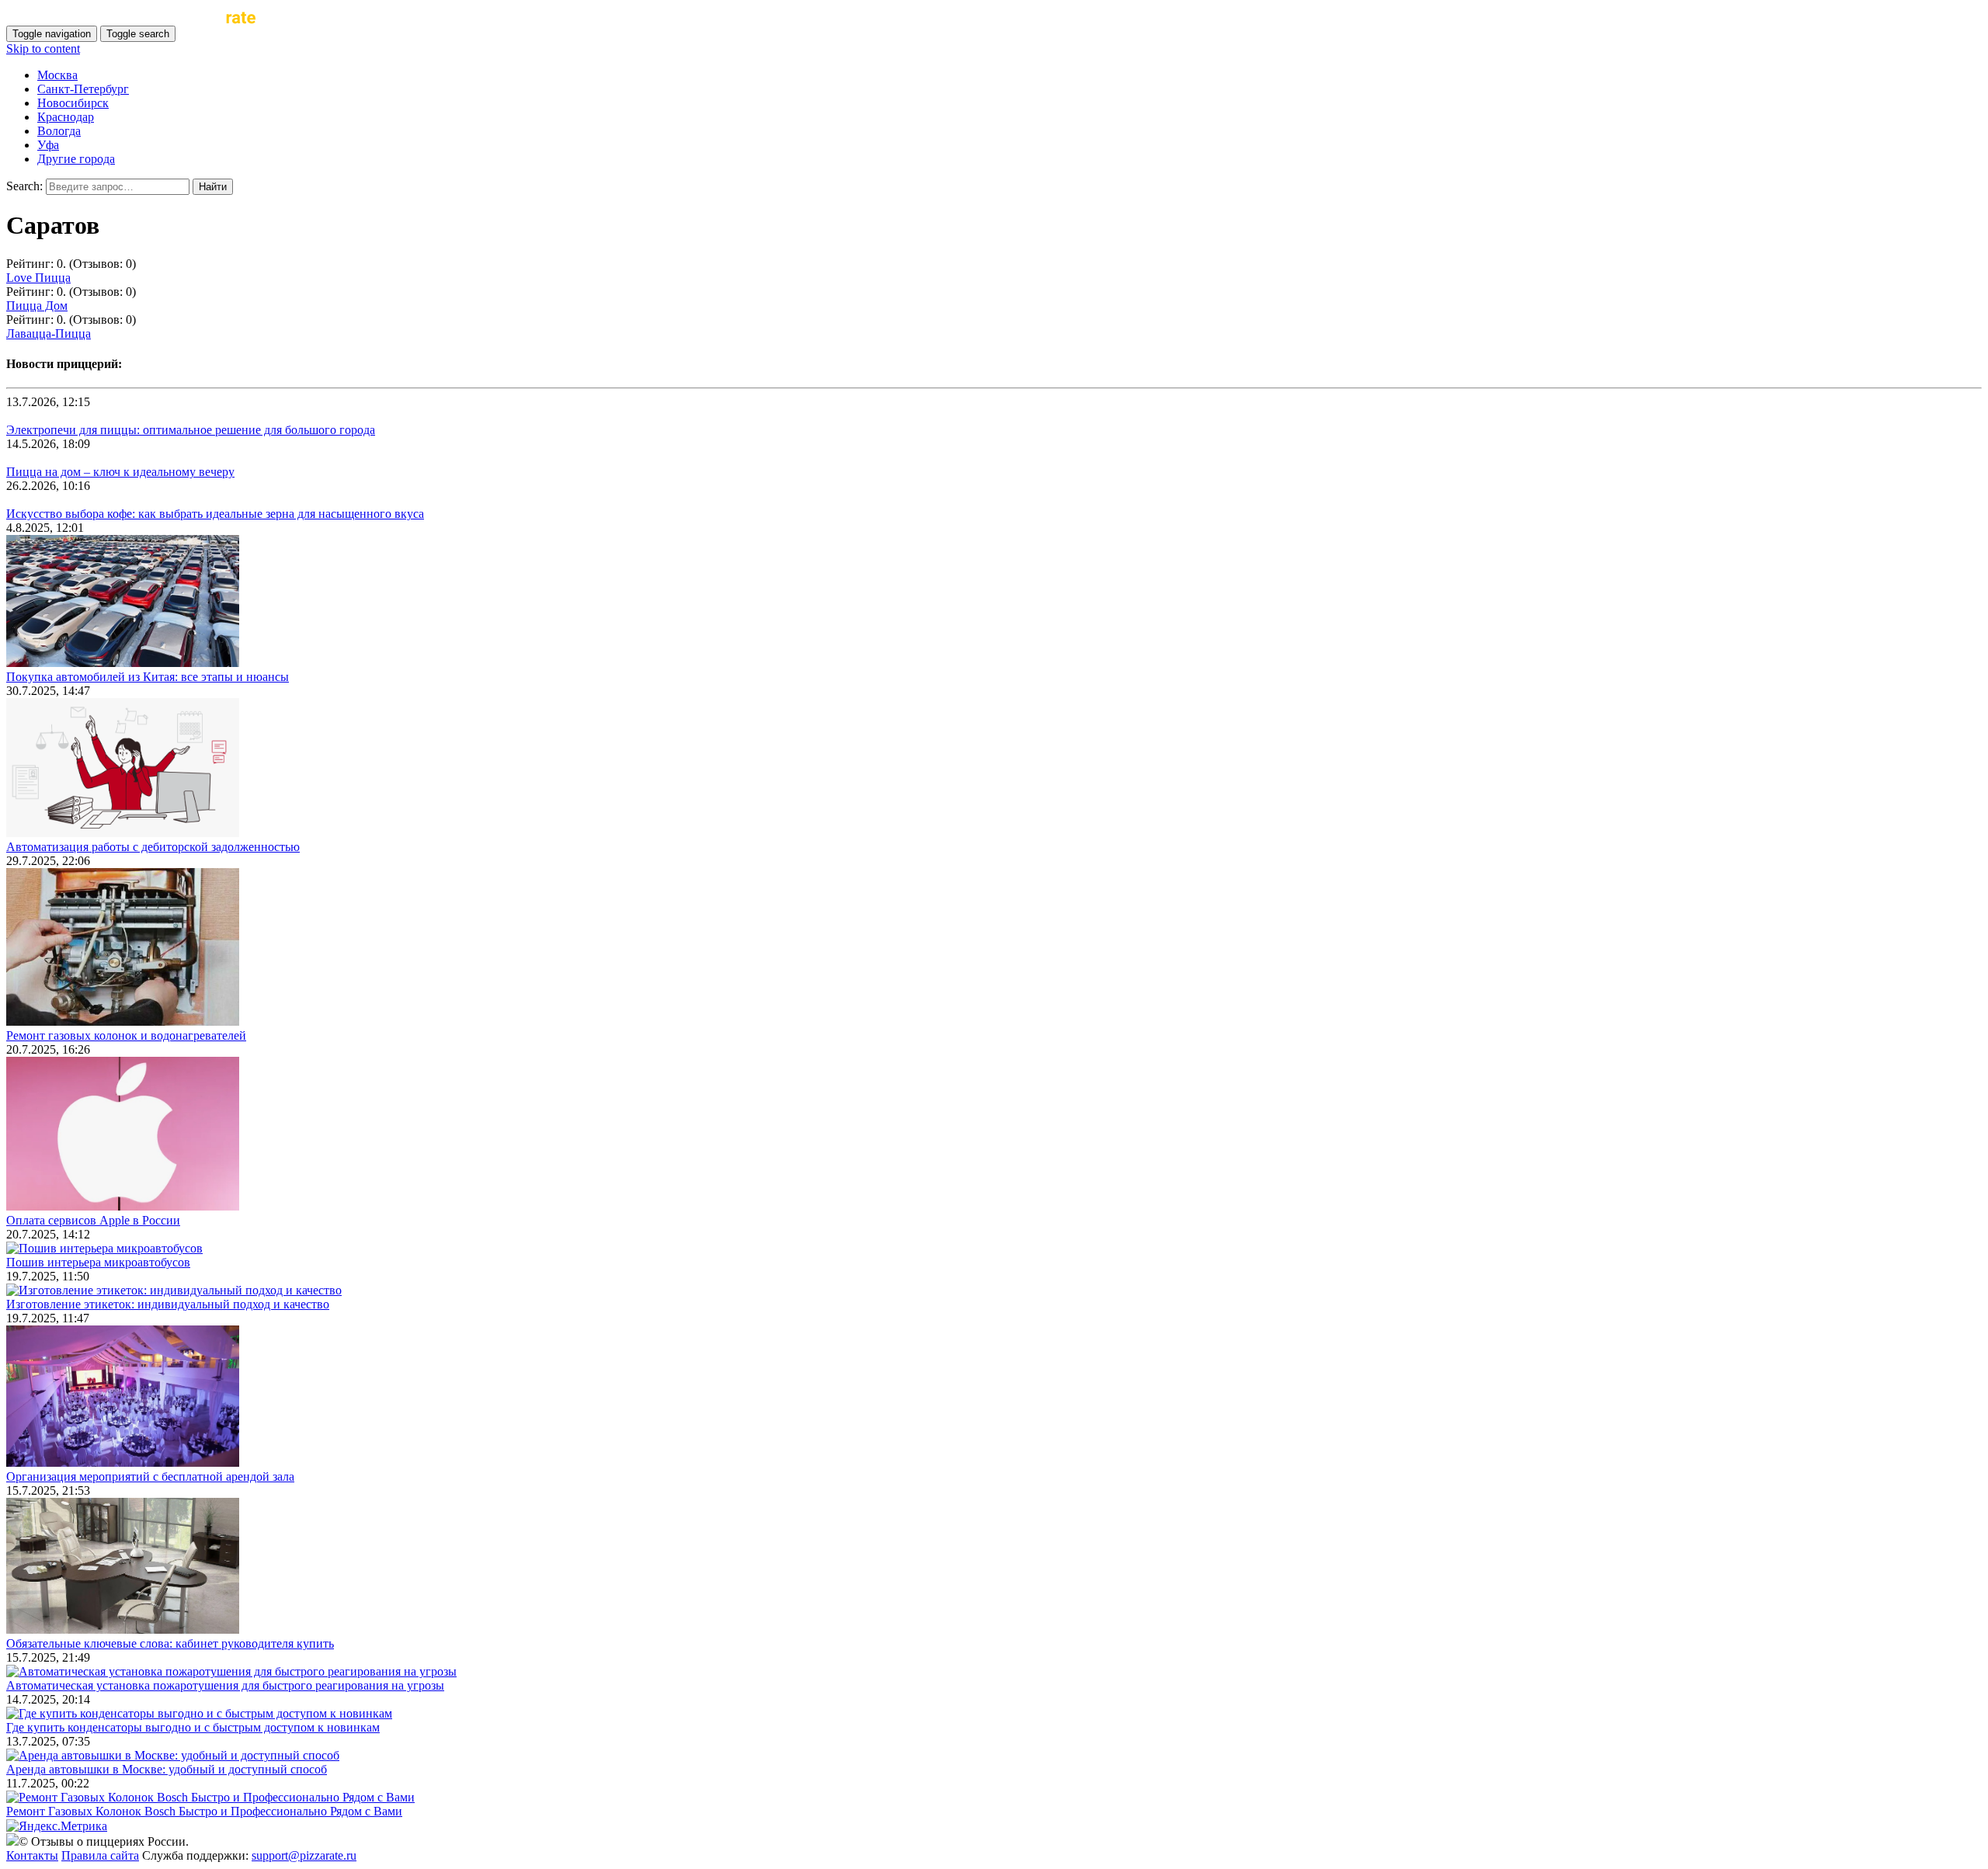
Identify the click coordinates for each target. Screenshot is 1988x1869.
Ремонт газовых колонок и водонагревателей (126, 1035)
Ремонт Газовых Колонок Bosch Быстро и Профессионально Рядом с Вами (204, 1811)
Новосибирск (73, 103)
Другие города (76, 159)
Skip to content (43, 49)
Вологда (59, 131)
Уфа (48, 145)
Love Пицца (38, 278)
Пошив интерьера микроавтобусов (98, 1262)
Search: (24, 186)
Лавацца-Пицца (49, 334)
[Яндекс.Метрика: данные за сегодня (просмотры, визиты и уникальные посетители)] (57, 1826)
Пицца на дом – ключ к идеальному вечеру (120, 472)
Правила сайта (100, 1855)
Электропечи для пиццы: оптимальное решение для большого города (191, 430)
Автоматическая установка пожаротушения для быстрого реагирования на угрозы (225, 1685)
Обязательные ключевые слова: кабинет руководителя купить (170, 1643)
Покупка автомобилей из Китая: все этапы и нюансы (148, 677)
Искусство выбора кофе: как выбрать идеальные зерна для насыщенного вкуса (215, 514)
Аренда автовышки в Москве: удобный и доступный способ (167, 1769)
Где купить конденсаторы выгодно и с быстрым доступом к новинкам (193, 1727)
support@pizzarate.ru (304, 1855)
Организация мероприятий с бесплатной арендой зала (150, 1476)
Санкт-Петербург (83, 89)
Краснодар (66, 117)
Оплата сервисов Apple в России (93, 1220)
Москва (57, 75)
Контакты (32, 1855)
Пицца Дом (37, 306)
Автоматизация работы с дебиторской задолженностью (153, 847)
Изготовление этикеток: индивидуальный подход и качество (168, 1304)
